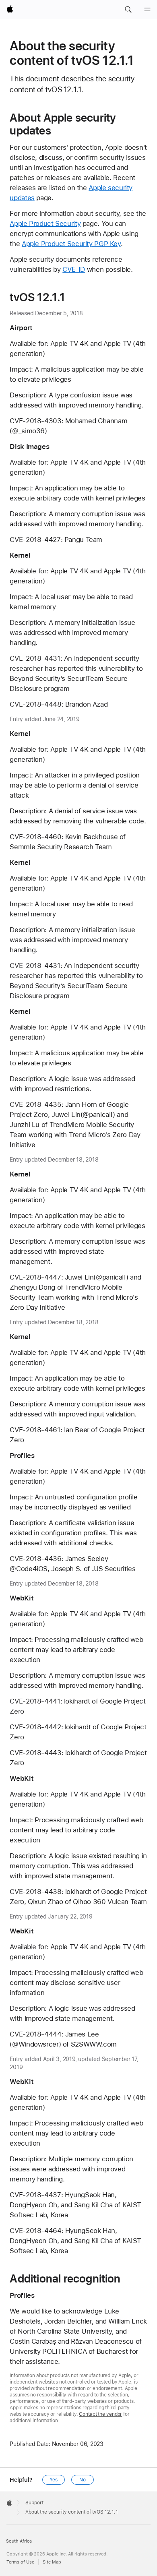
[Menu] (147, 10)
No (83, 2480)
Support (34, 2503)
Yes (54, 2480)
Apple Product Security (45, 223)
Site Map (52, 2562)
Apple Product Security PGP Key (71, 244)
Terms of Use (20, 2562)
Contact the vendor (100, 2414)
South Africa (19, 2541)
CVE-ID (74, 269)
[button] (128, 10)
